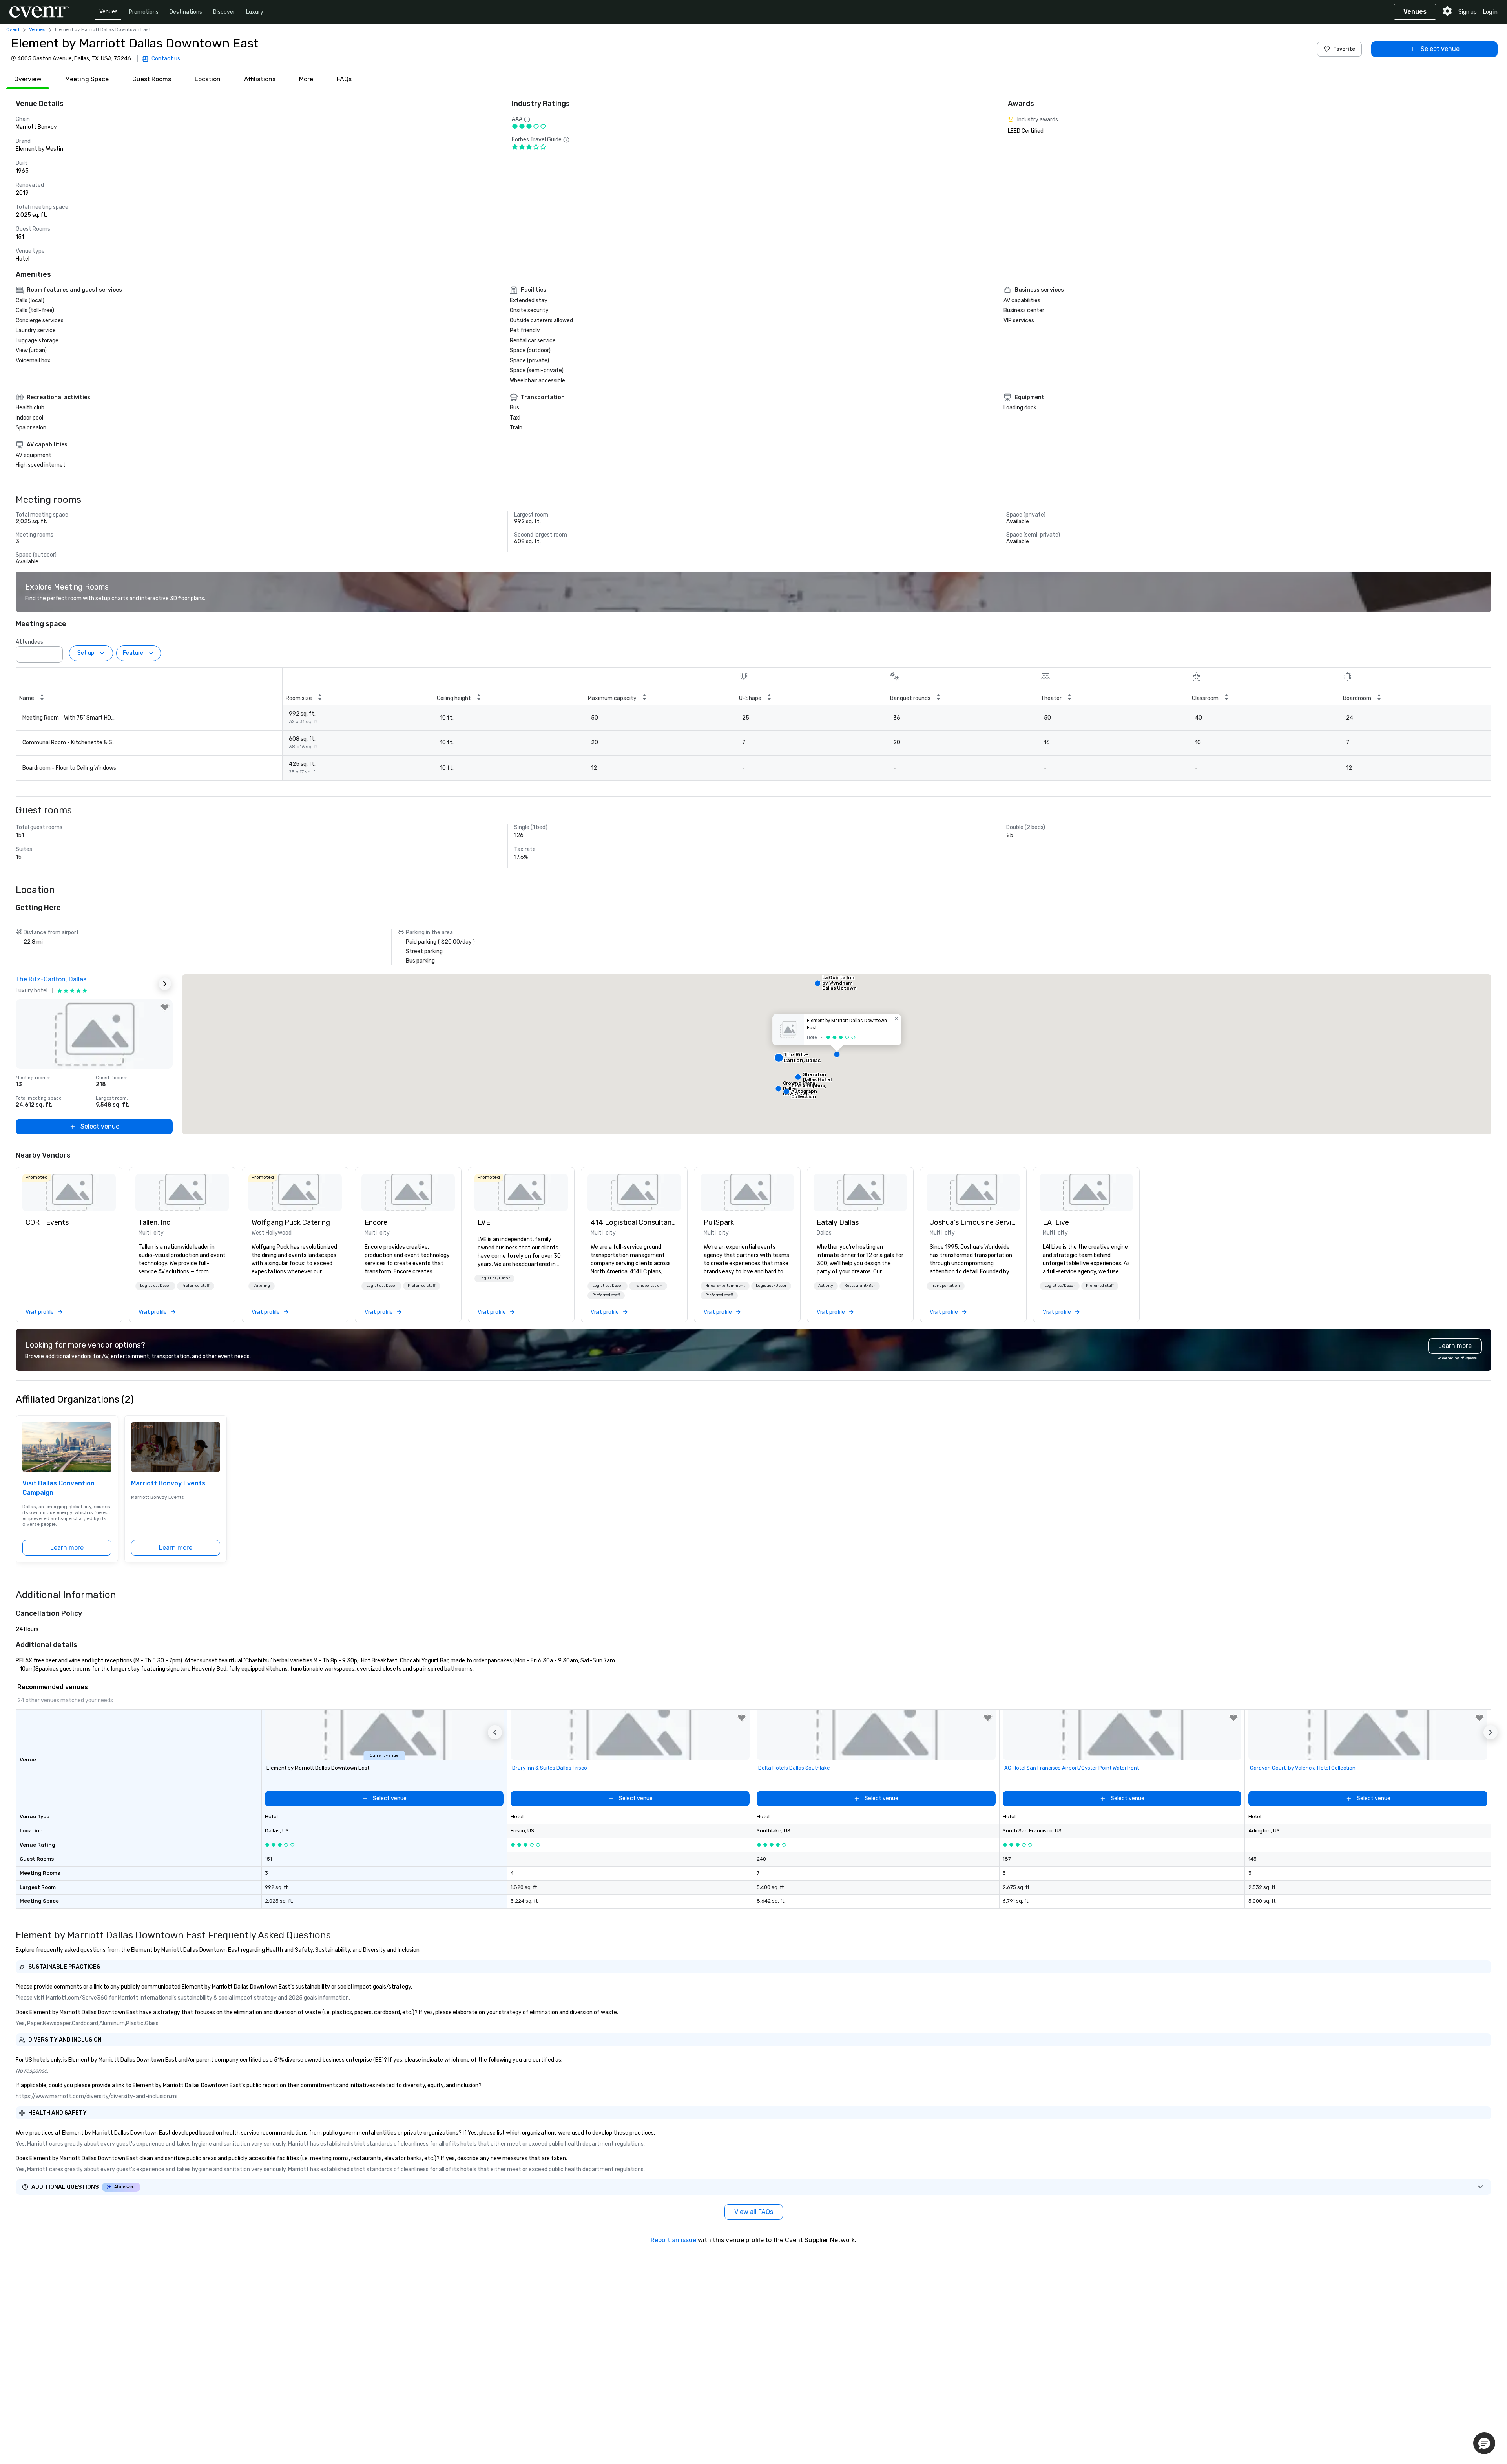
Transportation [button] (648, 1286)
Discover (224, 12)
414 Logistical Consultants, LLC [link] (634, 1222)
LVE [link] (484, 1222)
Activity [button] (826, 1286)
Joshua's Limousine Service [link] (973, 1222)
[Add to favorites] (165, 1007)
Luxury (255, 12)
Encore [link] (376, 1222)
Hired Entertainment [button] (725, 1286)
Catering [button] (262, 1286)
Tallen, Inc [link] (154, 1222)
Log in (1490, 12)
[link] (69, 1193)
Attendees (29, 642)
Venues (109, 12)
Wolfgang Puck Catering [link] (291, 1222)
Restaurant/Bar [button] (860, 1286)
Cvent (13, 29)
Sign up (1468, 12)
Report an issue (673, 2240)
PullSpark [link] (719, 1222)
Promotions (144, 12)
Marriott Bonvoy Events (168, 1483)
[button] (55, 652)
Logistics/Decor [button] (155, 1286)
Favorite (1344, 49)
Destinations (186, 12)
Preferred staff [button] (196, 1286)
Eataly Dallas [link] (838, 1222)
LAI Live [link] (1056, 1222)
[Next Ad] (165, 984)
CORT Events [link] (47, 1222)
